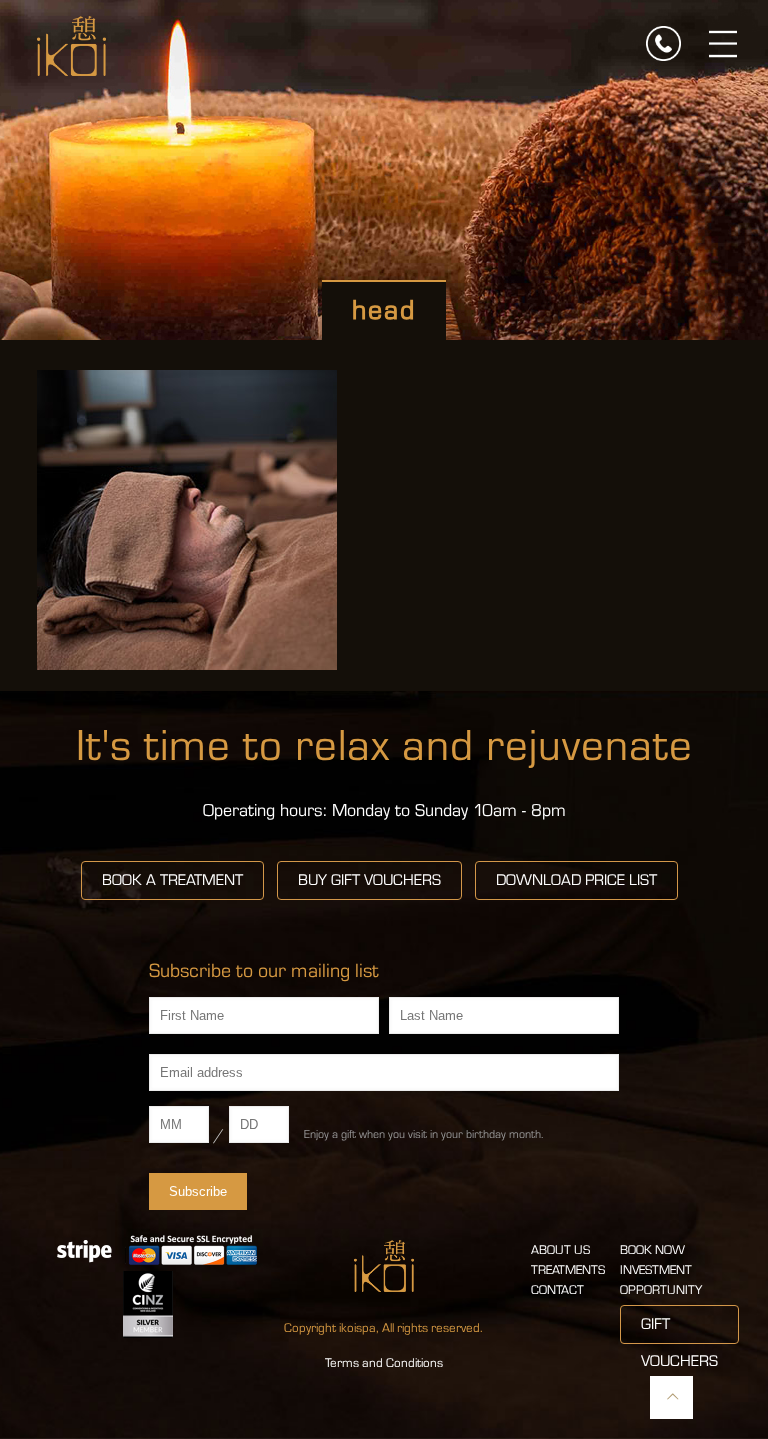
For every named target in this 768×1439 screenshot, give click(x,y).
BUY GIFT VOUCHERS (369, 880)
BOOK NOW (652, 1250)
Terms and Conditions (384, 1363)
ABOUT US (560, 1250)
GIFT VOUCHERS (679, 1329)
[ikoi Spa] (71, 45)
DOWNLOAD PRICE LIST (576, 880)
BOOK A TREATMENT (172, 880)
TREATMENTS (568, 1270)
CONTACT (557, 1290)
